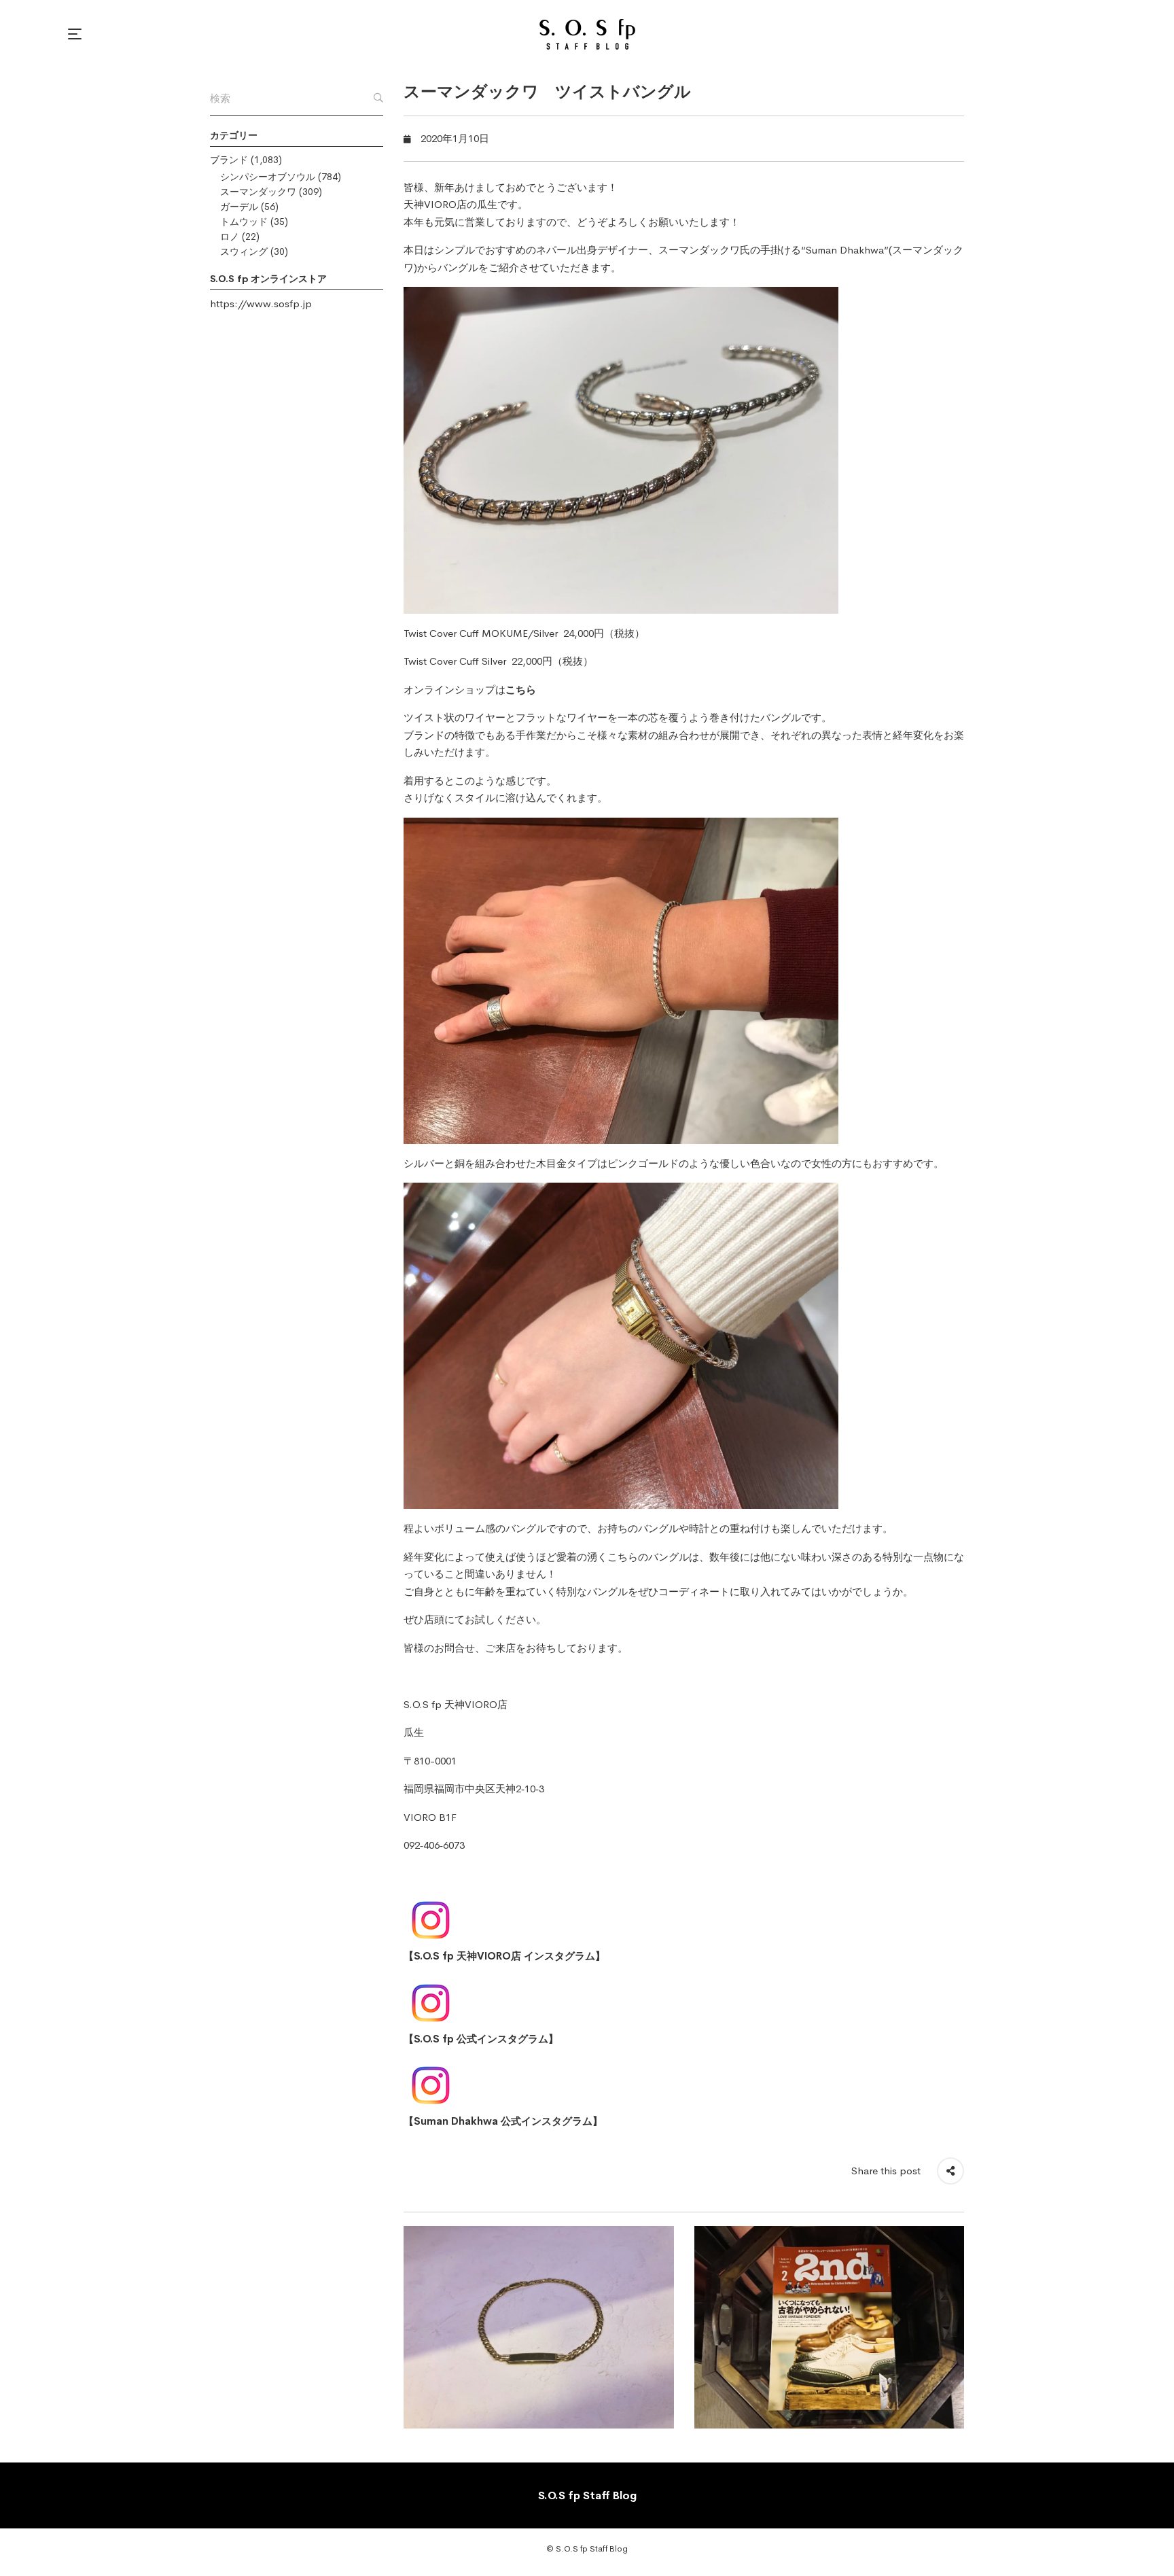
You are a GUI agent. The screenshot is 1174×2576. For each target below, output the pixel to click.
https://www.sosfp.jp (261, 303)
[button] (77, 34)
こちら (521, 690)
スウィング (244, 251)
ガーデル (239, 207)
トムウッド (244, 222)
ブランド (229, 160)
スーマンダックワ (258, 192)
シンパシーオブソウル (268, 177)
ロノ (230, 237)
